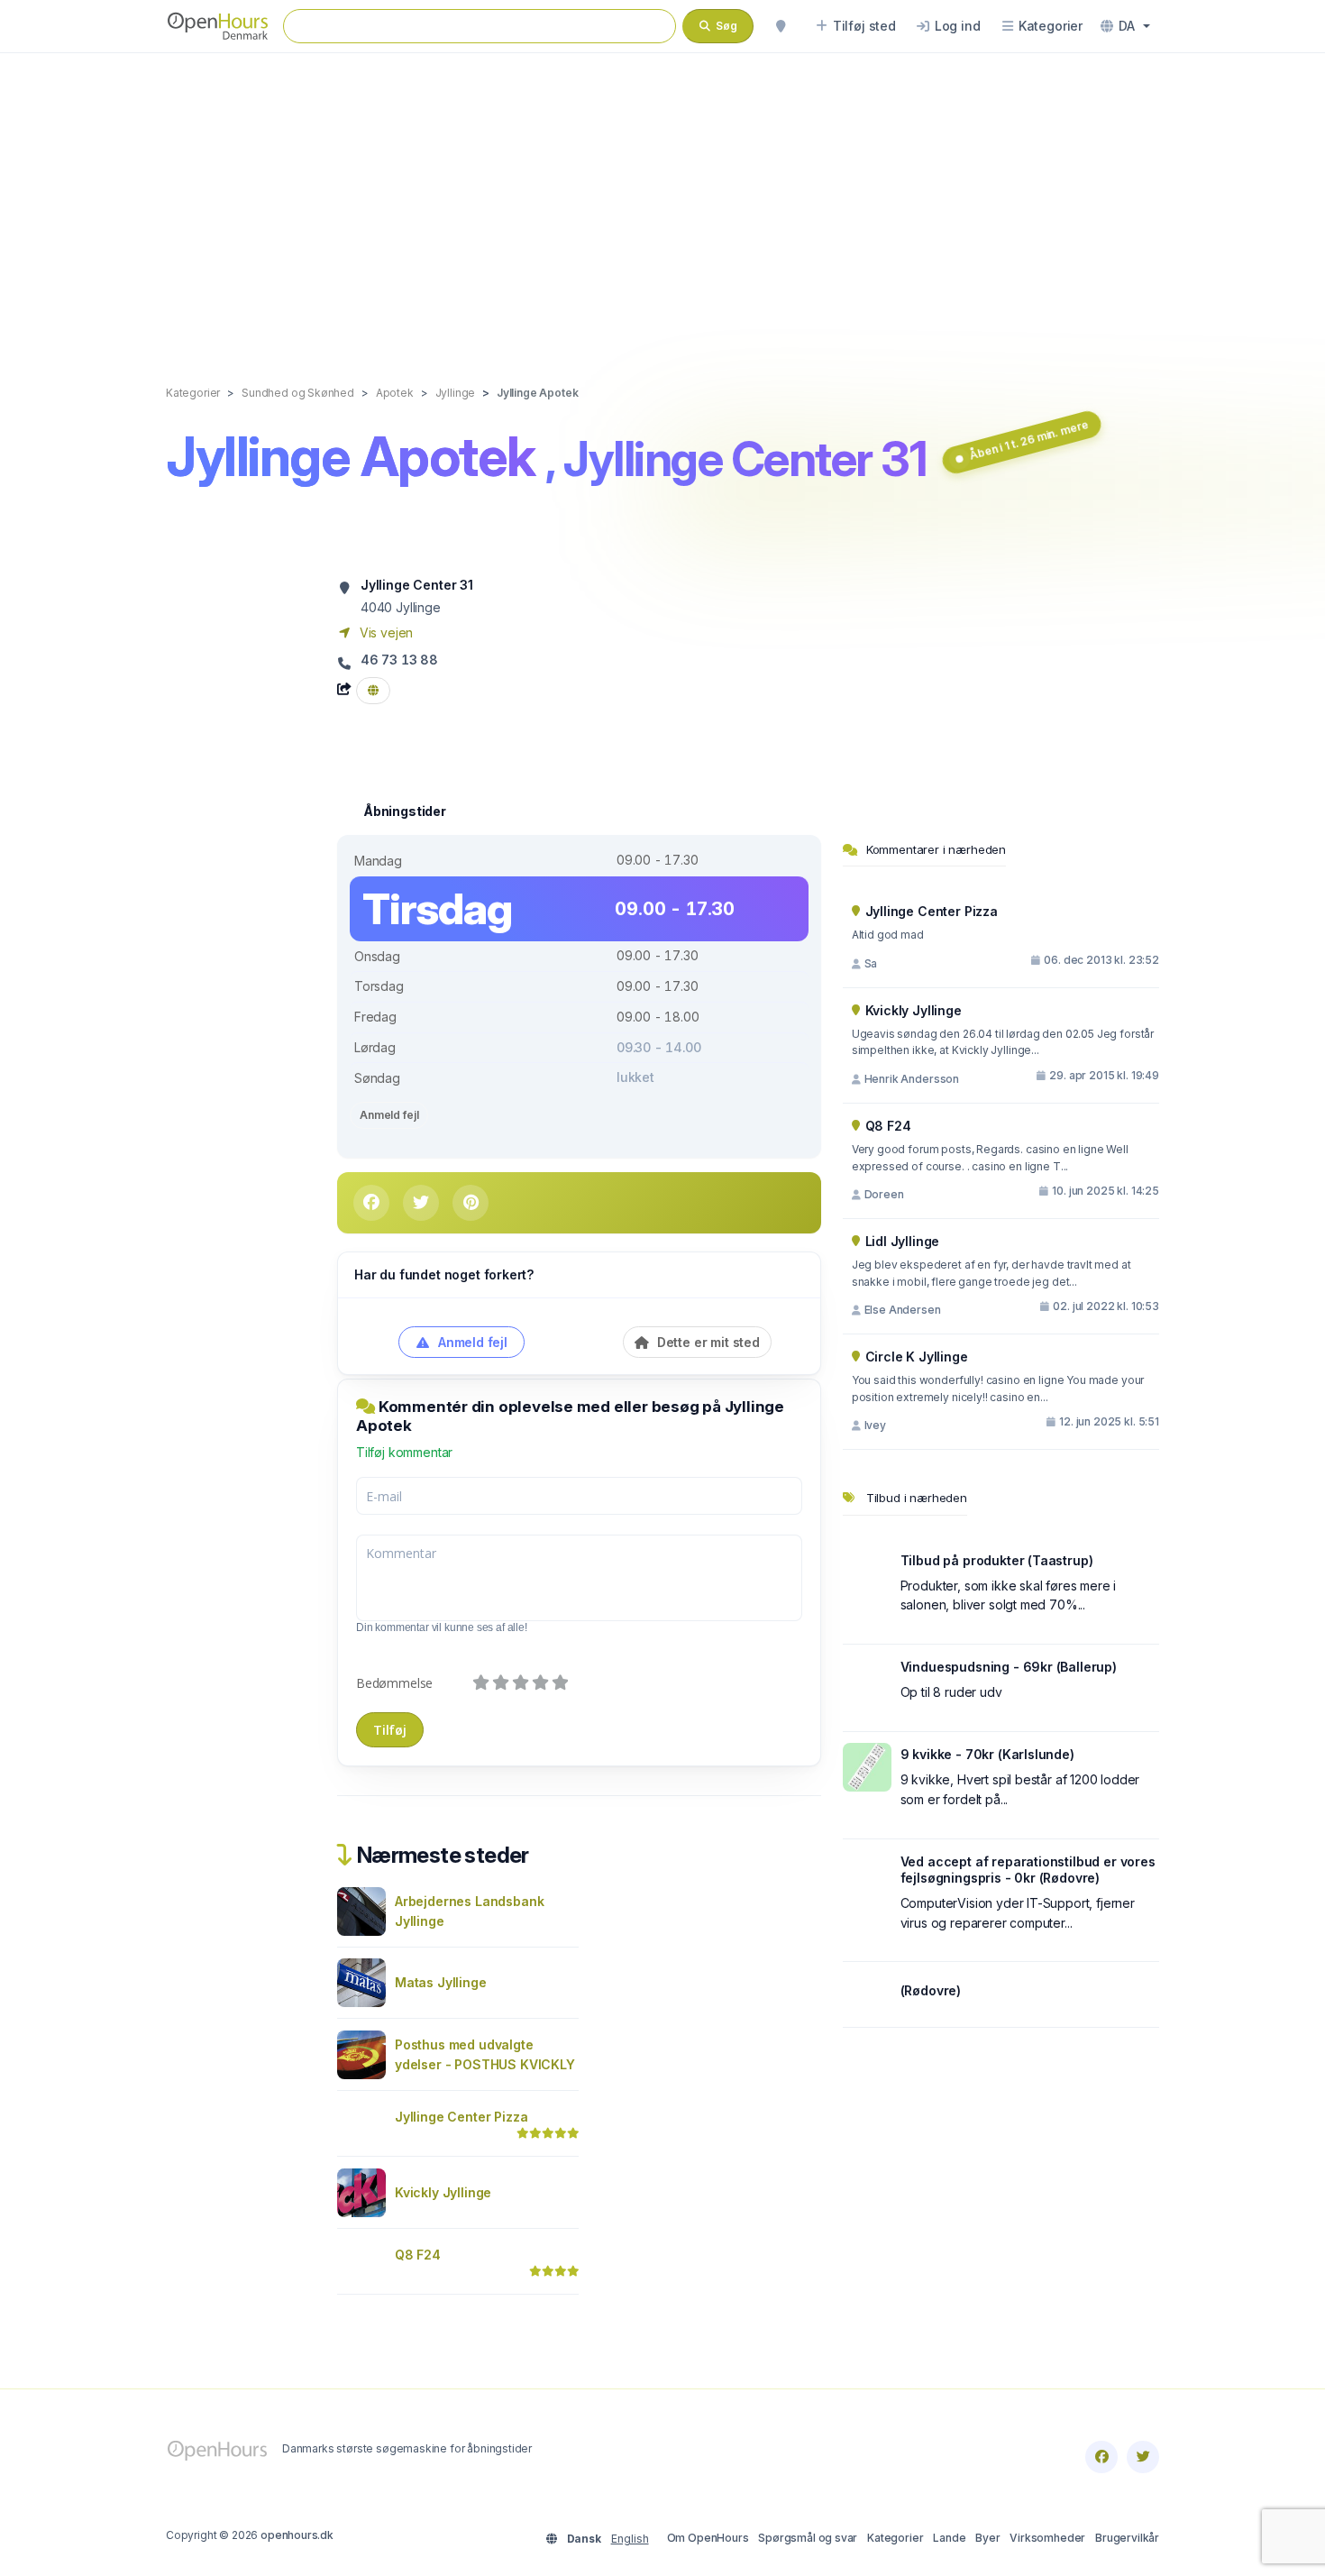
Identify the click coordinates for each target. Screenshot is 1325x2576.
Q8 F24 (418, 2255)
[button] (1125, 26)
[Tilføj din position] (781, 26)
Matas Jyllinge (441, 1982)
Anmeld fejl (389, 1115)
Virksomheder (1047, 2538)
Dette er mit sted (707, 1342)
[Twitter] (1143, 2457)
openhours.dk (297, 2535)
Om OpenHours (708, 2538)
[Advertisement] (662, 200)
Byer (987, 2538)
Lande (949, 2538)
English (630, 2539)
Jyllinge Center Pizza (461, 2117)
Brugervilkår (1127, 2538)
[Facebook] (1101, 2457)
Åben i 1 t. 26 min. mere (1029, 440)
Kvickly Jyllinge (443, 2192)
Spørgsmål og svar (808, 2538)
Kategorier (895, 2538)
